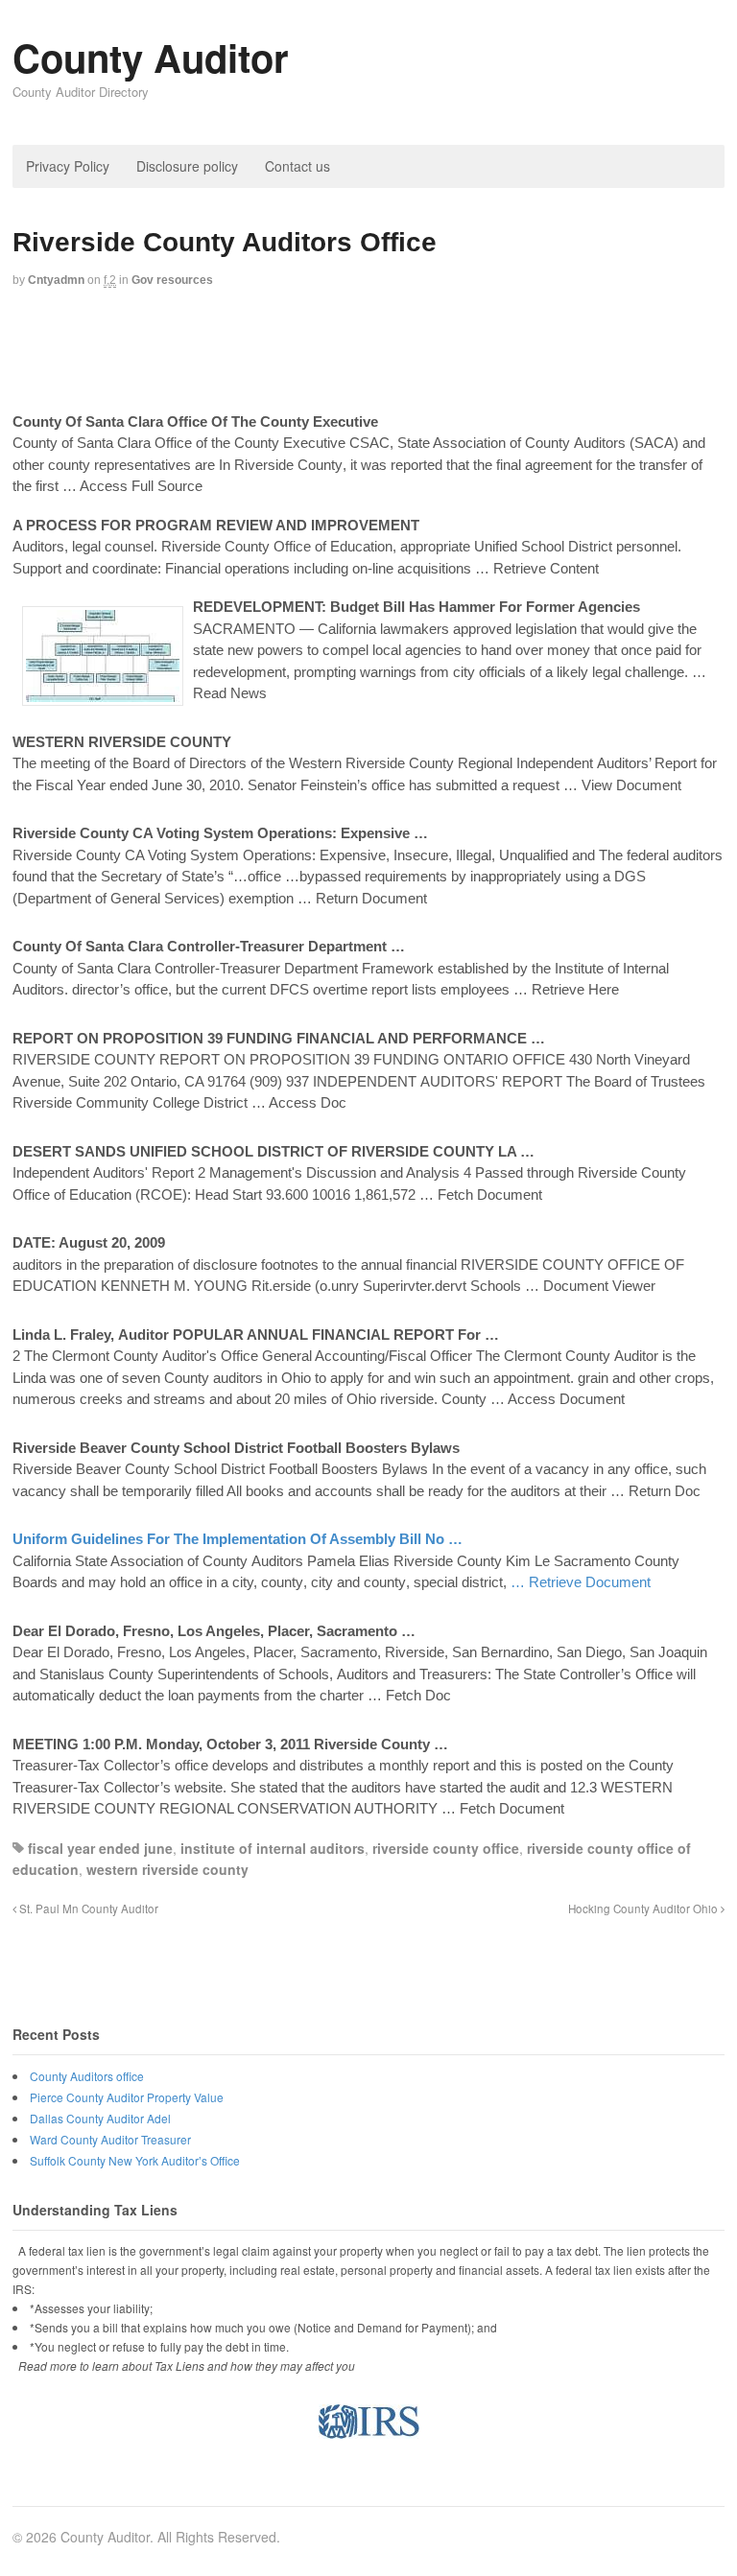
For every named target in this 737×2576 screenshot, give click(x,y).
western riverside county (167, 1869)
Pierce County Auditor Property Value (127, 2097)
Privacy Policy (68, 166)
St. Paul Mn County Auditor (87, 1909)
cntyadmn (56, 280)
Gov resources (172, 280)
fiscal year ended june (100, 1848)
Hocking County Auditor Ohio (644, 1909)
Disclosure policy (187, 166)
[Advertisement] (368, 352)
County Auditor (151, 57)
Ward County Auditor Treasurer (110, 2139)
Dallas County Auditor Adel (100, 2118)
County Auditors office (87, 2076)
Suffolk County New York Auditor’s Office (135, 2160)
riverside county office (446, 1848)
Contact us (297, 166)
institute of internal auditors (273, 1848)
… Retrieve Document (581, 1582)
